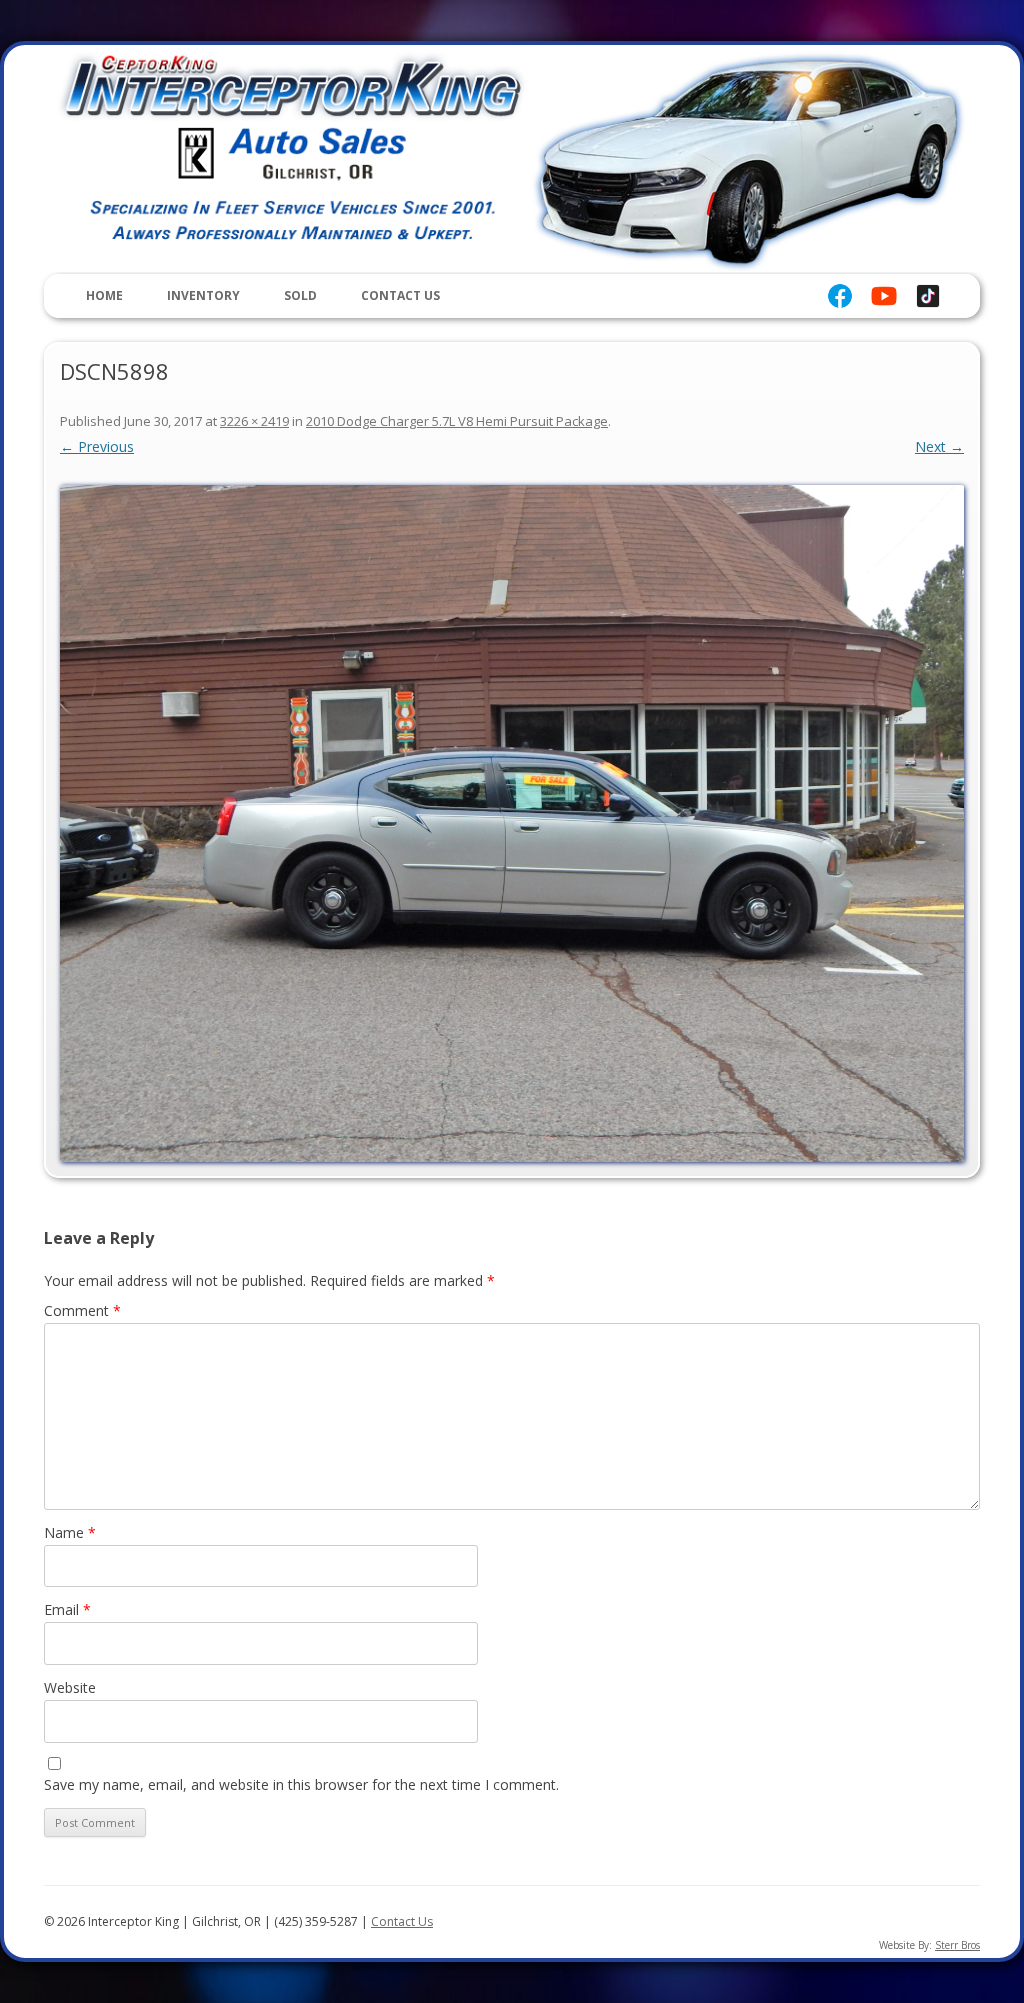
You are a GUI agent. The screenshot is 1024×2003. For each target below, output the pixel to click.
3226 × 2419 (254, 421)
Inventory (203, 295)
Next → (939, 446)
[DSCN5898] (512, 824)
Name (70, 1532)
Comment (82, 1310)
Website (70, 1687)
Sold (300, 295)
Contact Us (400, 295)
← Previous (97, 446)
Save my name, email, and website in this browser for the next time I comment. (301, 1784)
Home (104, 295)
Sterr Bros (957, 1945)
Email (67, 1609)
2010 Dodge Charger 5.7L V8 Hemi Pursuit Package (457, 421)
